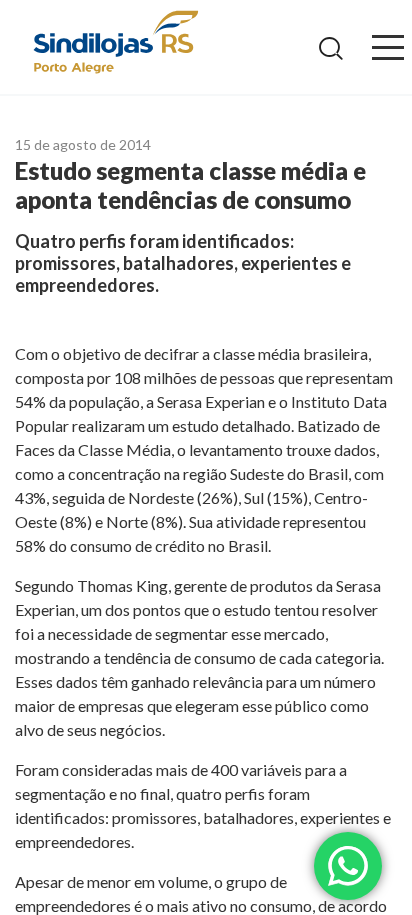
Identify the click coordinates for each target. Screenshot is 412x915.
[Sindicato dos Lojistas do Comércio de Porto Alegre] (115, 43)
